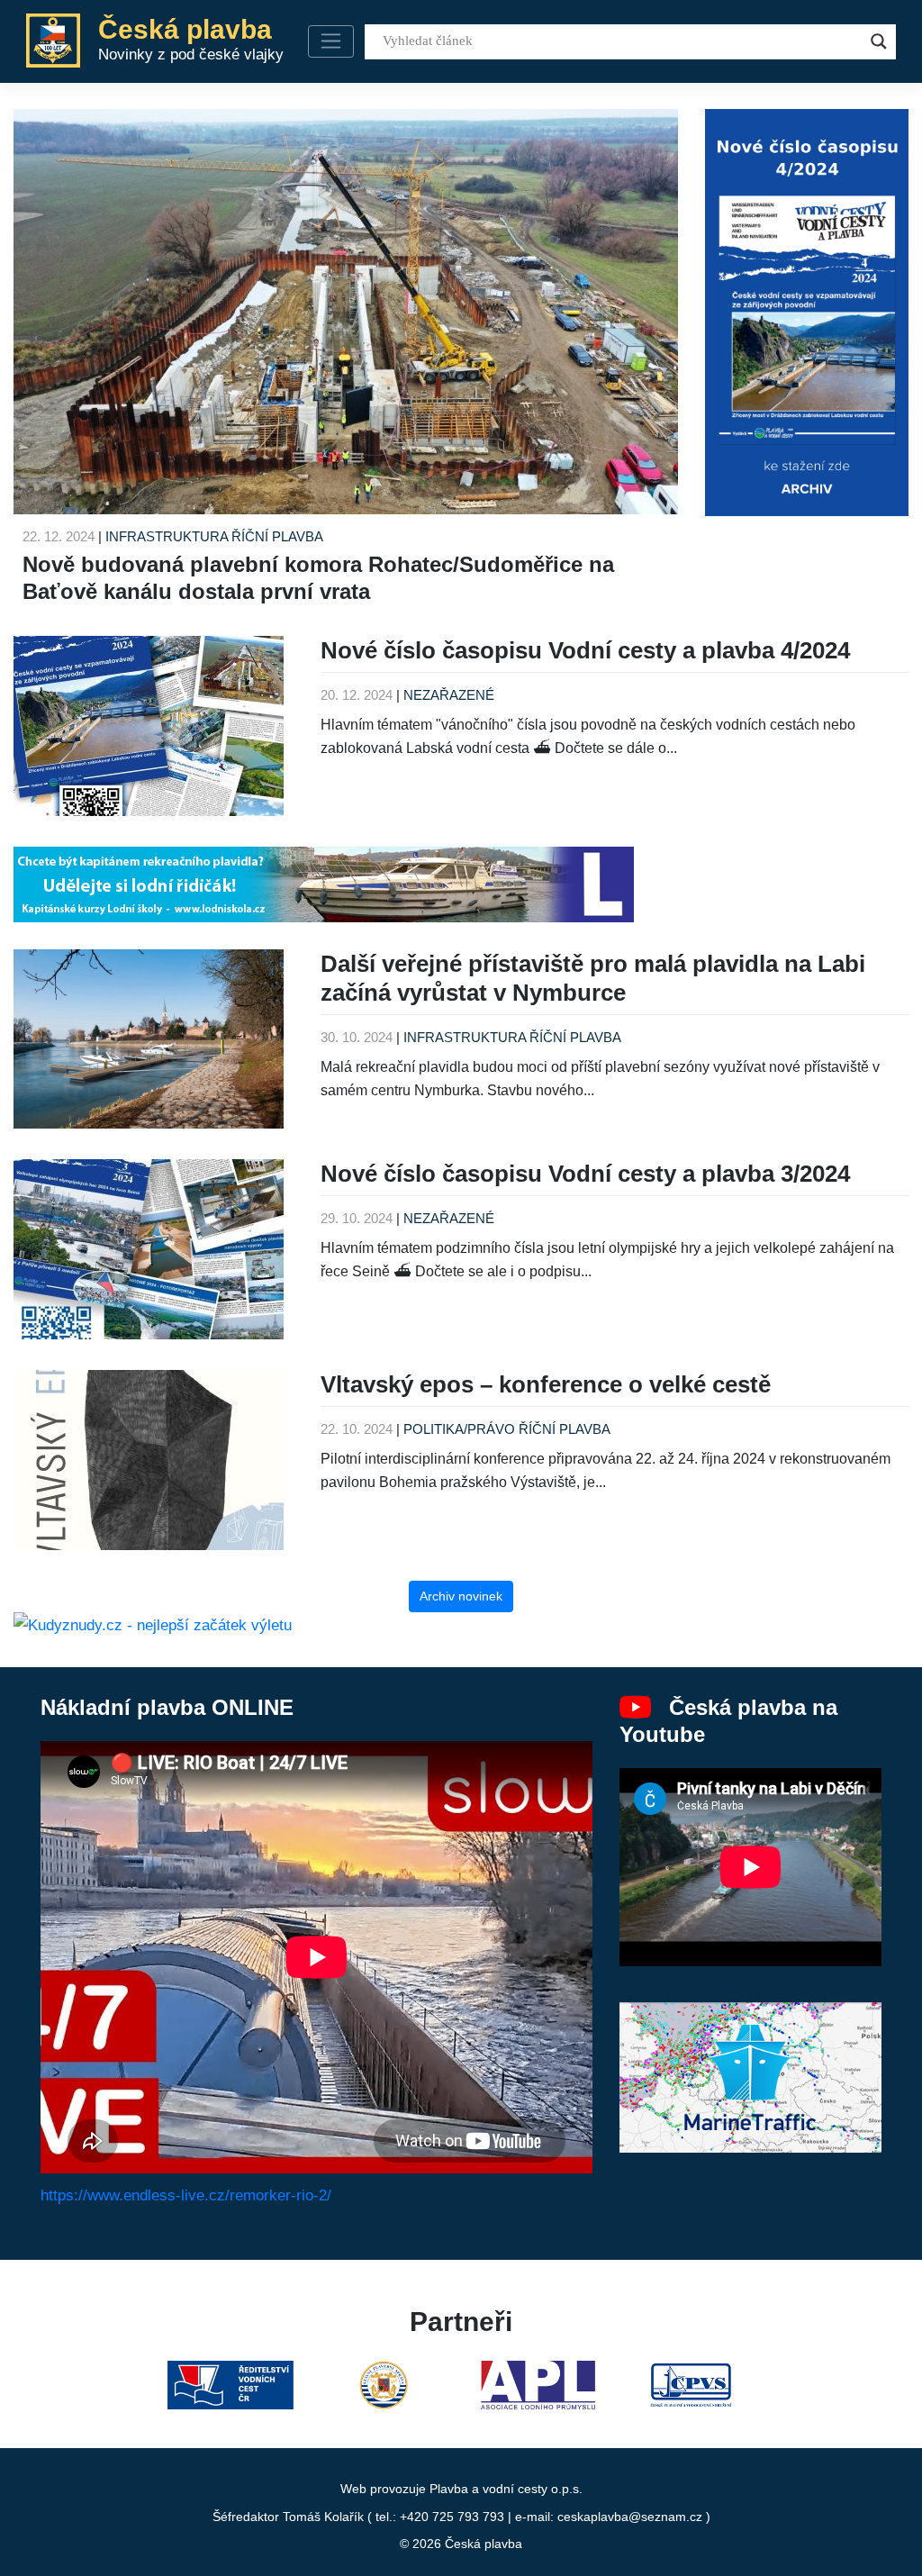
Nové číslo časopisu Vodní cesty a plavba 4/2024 (585, 650)
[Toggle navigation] (331, 41)
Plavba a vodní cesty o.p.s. (506, 2489)
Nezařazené (449, 695)
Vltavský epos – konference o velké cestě (546, 1384)
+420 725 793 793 (452, 2517)
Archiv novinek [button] (461, 1596)
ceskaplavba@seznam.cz (630, 2517)
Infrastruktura (167, 536)
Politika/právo (459, 1429)
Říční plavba (277, 536)
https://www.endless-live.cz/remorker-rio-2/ (186, 2195)
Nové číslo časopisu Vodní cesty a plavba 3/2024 (585, 1174)
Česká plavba (484, 2544)
